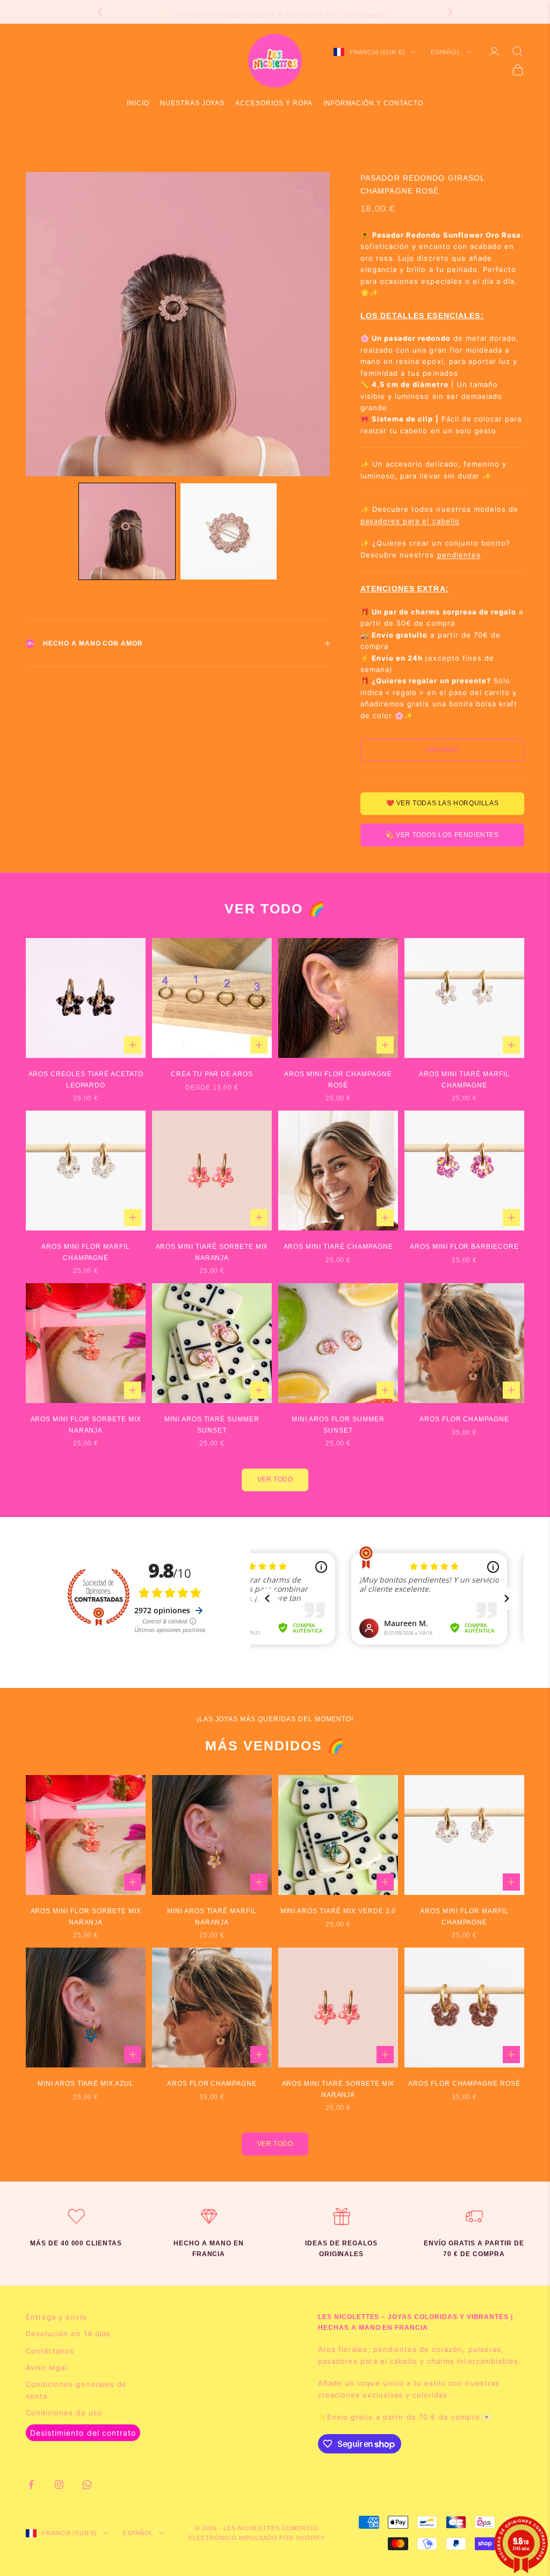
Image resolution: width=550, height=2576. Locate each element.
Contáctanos (50, 2351)
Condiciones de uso (64, 2413)
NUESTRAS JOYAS (192, 103)
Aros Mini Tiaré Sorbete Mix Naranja (212, 1252)
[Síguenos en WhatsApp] (87, 2485)
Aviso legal (46, 2367)
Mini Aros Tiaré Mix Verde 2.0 (338, 1911)
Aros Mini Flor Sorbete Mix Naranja (86, 1425)
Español (446, 52)
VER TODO (275, 1479)
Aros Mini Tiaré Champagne (338, 1247)
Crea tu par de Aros (212, 1074)
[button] (127, 531)
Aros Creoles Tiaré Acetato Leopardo (86, 1079)
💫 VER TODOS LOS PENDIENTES (442, 835)
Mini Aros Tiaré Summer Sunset (212, 1425)
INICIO (138, 103)
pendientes (459, 555)
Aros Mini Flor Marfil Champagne (85, 1252)
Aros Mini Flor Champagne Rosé (338, 1079)
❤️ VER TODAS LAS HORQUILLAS (443, 803)
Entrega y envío (56, 2317)
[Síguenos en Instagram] (59, 2485)
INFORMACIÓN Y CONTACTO (373, 103)
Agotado (442, 750)
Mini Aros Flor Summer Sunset (338, 1425)
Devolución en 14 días (68, 2334)
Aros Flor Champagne (464, 1419)
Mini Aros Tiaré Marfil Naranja (212, 1916)
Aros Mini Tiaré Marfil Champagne (464, 1079)
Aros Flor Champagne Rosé (464, 2084)
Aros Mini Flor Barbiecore (464, 1247)
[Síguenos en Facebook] (31, 2485)
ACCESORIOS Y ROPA (274, 103)
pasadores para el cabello (410, 521)
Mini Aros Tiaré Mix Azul (86, 2084)
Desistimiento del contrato (83, 2433)
